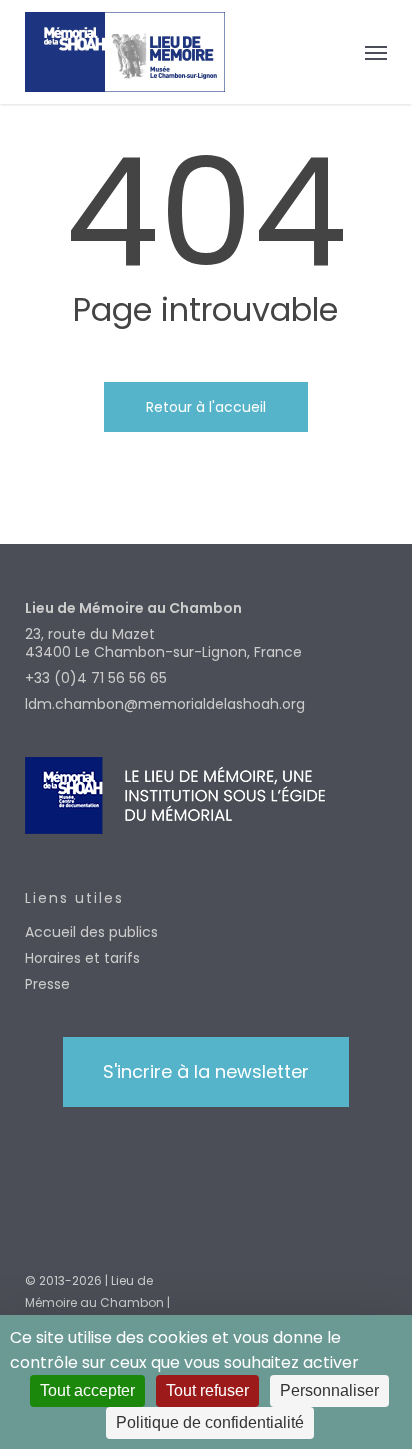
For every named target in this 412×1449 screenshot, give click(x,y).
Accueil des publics (91, 932)
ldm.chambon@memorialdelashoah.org (165, 704)
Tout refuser (207, 1390)
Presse (47, 984)
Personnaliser (329, 1390)
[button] (376, 52)
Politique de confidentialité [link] (210, 1422)
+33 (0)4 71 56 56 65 (96, 678)
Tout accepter (87, 1390)
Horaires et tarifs (82, 958)
